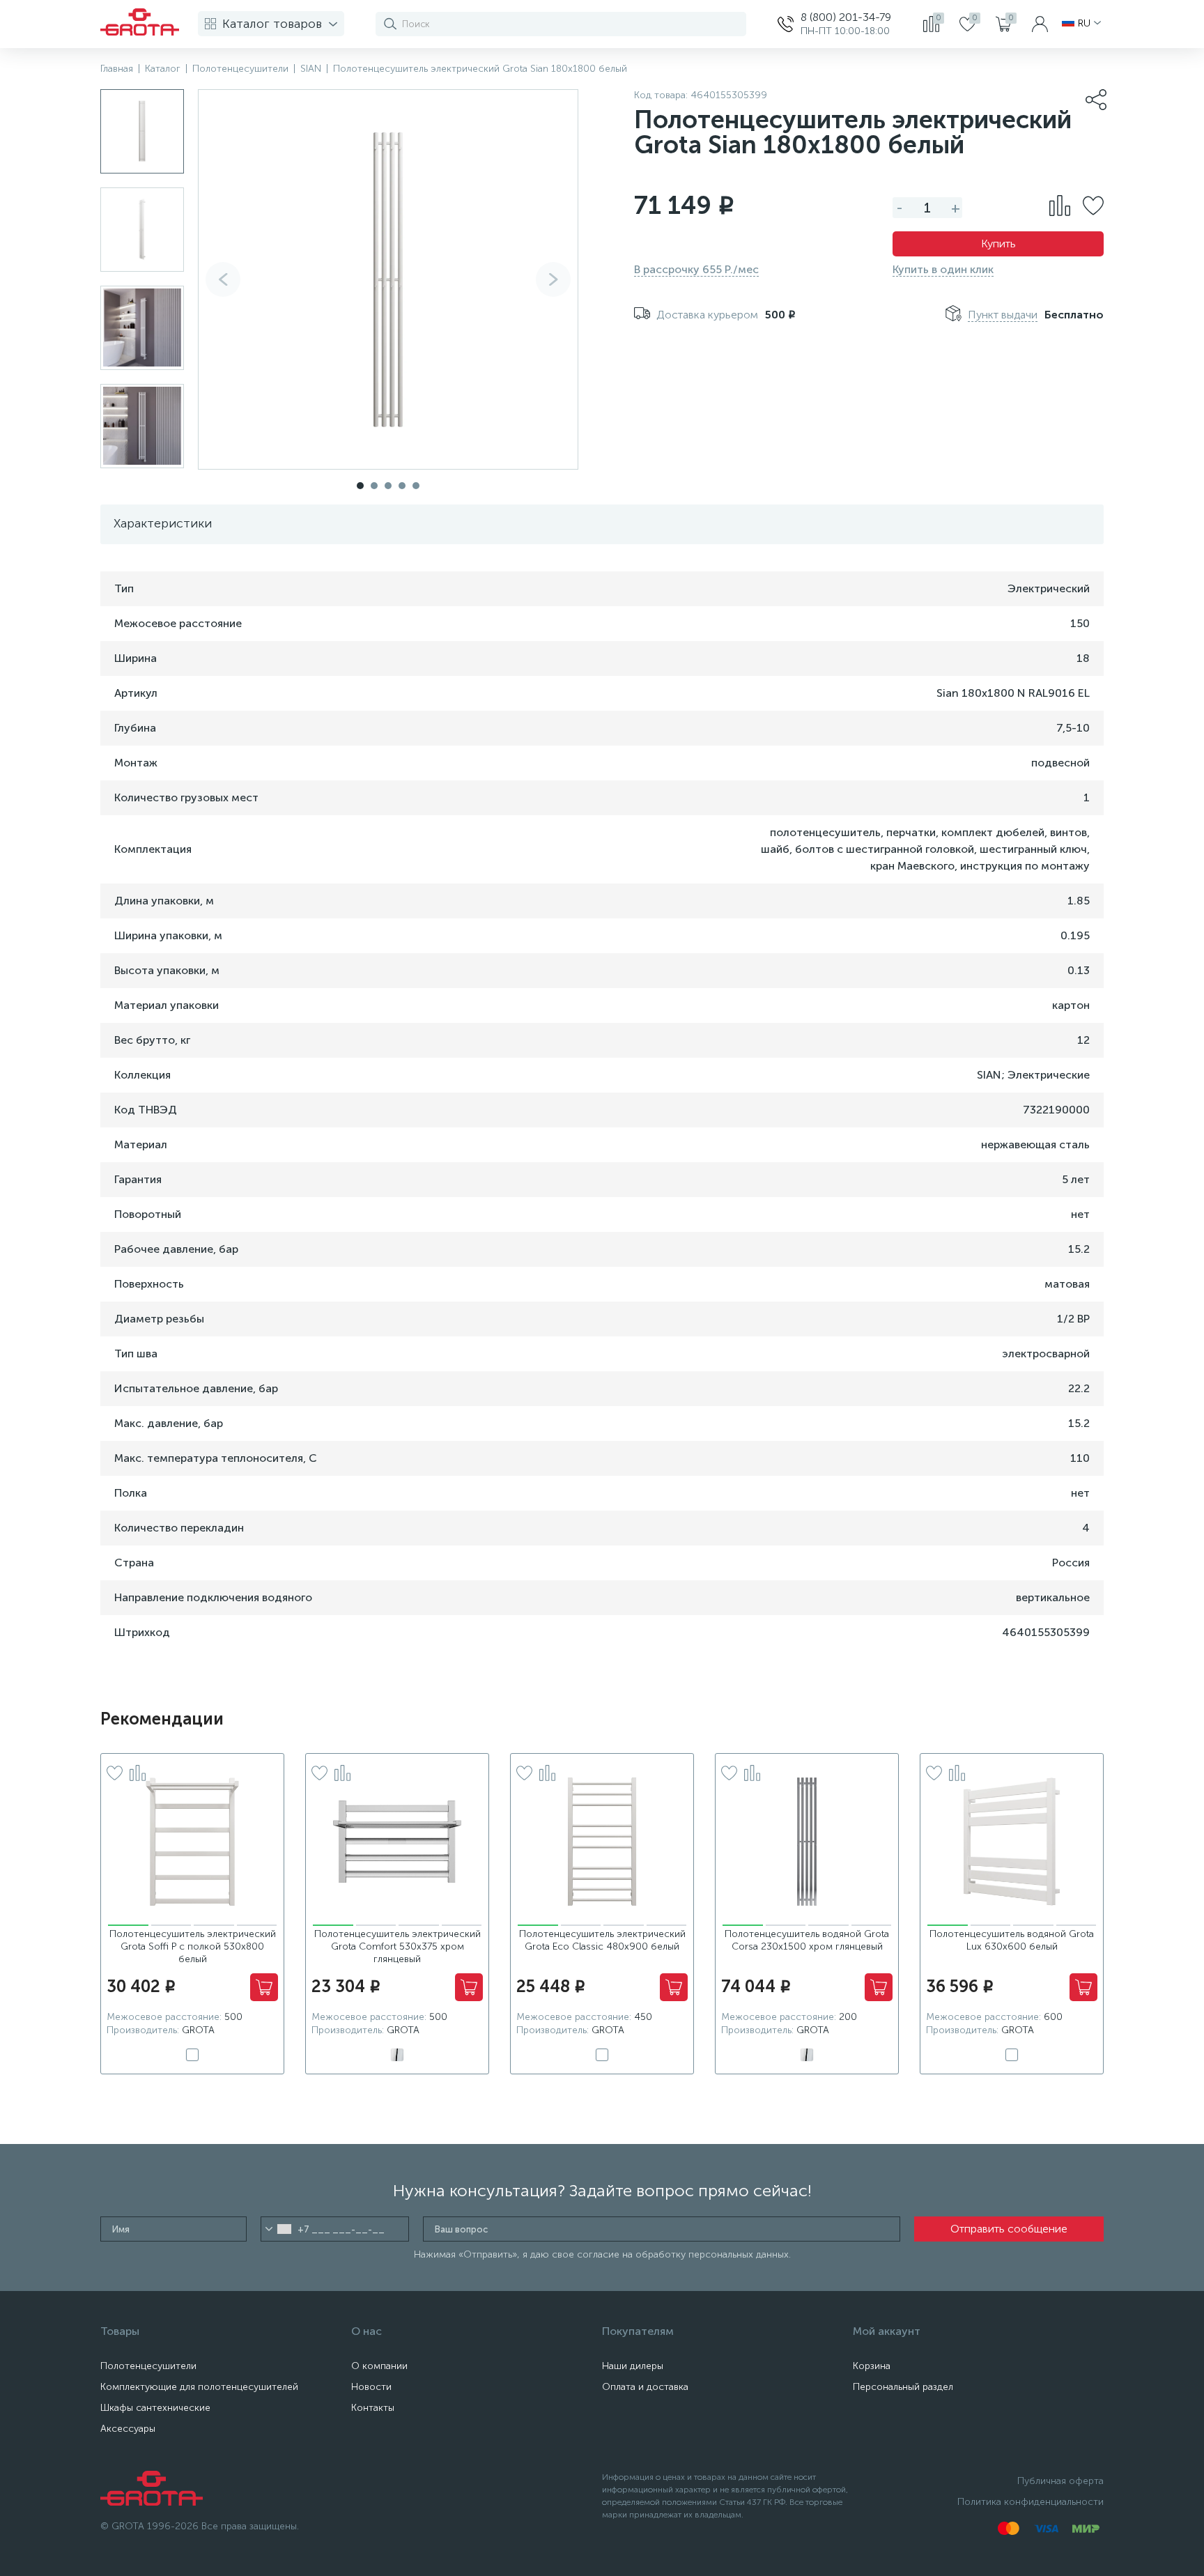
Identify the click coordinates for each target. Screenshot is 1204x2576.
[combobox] (278, 2229)
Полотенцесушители (148, 2366)
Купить (998, 244)
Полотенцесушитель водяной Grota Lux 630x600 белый (1012, 1940)
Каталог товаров (272, 24)
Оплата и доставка (645, 2387)
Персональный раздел (903, 2387)
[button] (553, 279)
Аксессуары (128, 2429)
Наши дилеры (633, 2366)
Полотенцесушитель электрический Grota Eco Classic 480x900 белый (602, 1940)
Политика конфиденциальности (1031, 2502)
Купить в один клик (943, 269)
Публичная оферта (1060, 2481)
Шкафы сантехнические (155, 2408)
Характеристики (163, 523)
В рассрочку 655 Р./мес (696, 269)
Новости (371, 2387)
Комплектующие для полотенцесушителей (199, 2387)
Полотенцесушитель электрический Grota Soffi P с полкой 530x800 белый (193, 1946)
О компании (379, 2366)
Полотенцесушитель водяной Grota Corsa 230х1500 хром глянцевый (807, 1940)
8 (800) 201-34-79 (846, 17)
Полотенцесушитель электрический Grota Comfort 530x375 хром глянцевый (398, 1946)
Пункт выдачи (1003, 315)
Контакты (373, 2408)
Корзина (872, 2366)
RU (1084, 24)
